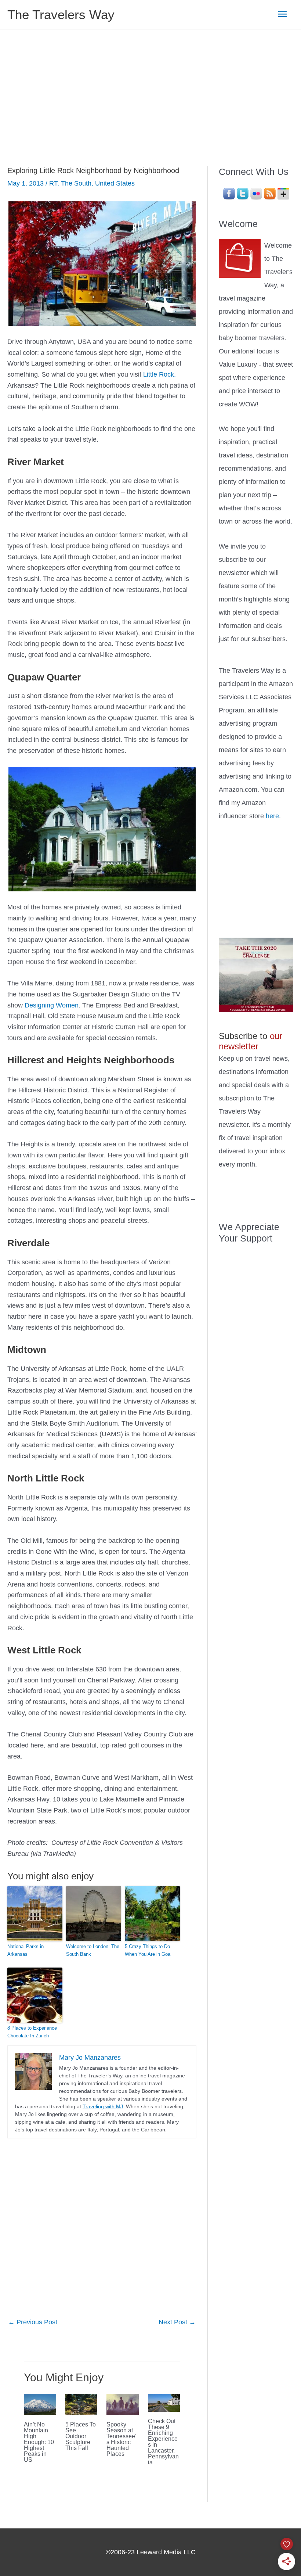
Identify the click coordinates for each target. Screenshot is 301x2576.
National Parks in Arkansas (26, 1950)
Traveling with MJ (103, 2106)
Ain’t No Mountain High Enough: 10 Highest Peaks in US (39, 2442)
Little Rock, (159, 374)
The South (76, 183)
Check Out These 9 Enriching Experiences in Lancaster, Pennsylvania (163, 2442)
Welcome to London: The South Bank (93, 1950)
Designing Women (52, 1005)
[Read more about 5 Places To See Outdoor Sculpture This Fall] (81, 2404)
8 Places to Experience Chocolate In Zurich (32, 2032)
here (272, 816)
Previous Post (33, 2322)
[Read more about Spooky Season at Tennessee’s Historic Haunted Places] (123, 2404)
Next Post (177, 2322)
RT (53, 183)
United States (115, 183)
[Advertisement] (150, 85)
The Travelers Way (61, 15)
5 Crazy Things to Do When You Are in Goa (148, 1950)
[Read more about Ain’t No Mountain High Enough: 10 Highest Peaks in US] (40, 2404)
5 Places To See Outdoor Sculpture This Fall (81, 2436)
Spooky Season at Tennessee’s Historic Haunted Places (122, 2439)
